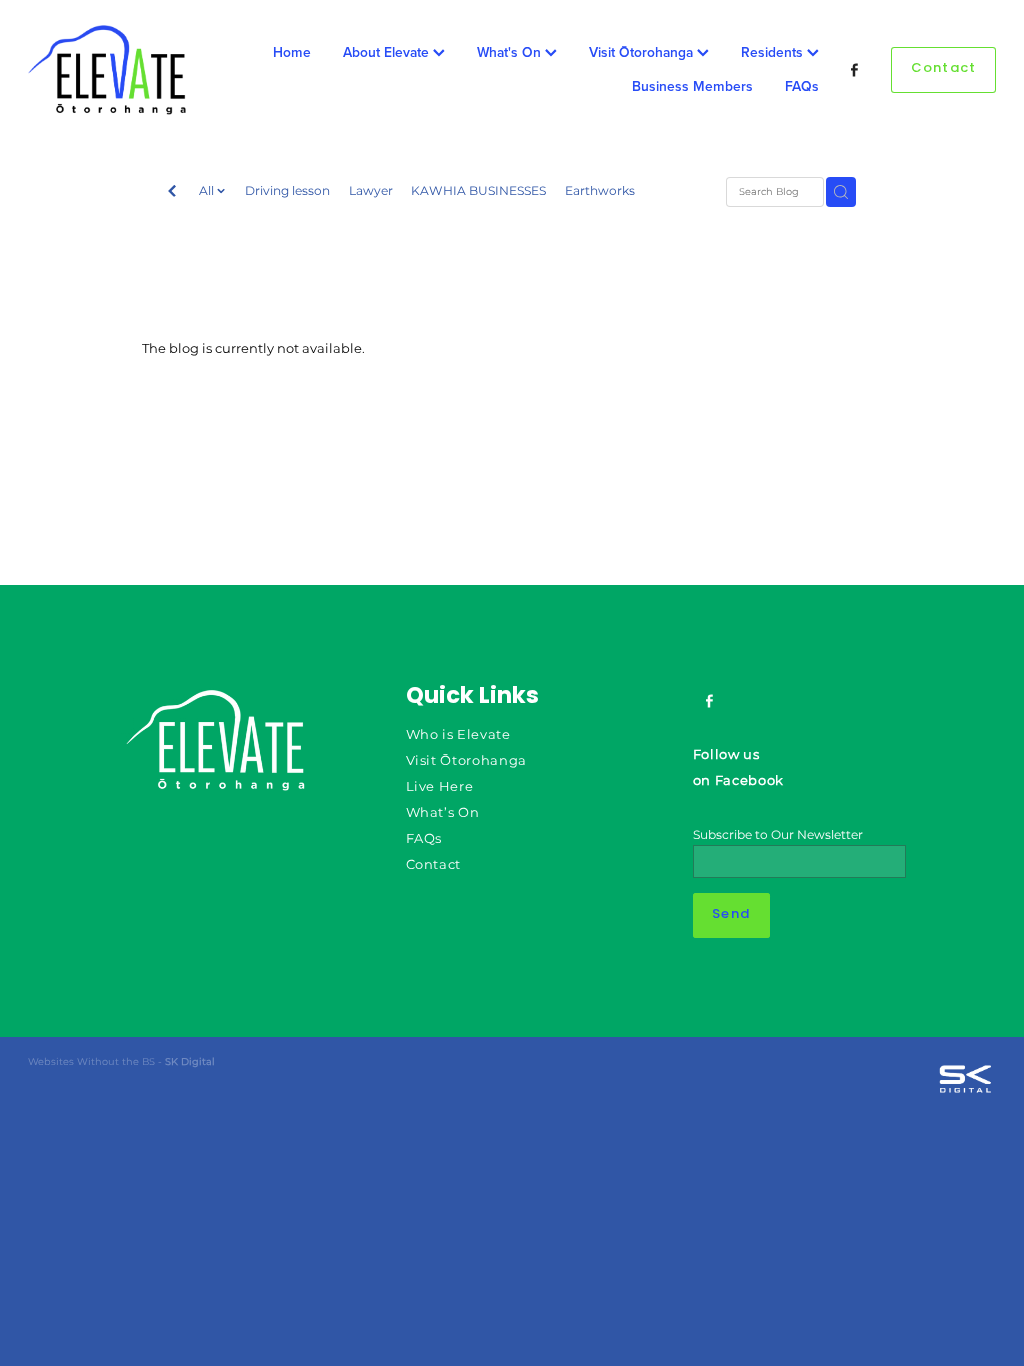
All (208, 191)
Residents (774, 52)
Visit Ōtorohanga (643, 52)
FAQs (802, 86)
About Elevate (388, 52)
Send (731, 915)
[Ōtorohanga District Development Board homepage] (125, 70)
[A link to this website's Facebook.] (855, 70)
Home (292, 52)
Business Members (692, 86)
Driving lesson (287, 191)
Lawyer (371, 191)
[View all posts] (172, 193)
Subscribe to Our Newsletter (778, 835)
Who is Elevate (458, 735)
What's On (511, 52)
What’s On (443, 813)
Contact (944, 69)
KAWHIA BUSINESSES (478, 191)
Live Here (440, 787)
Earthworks (600, 191)
